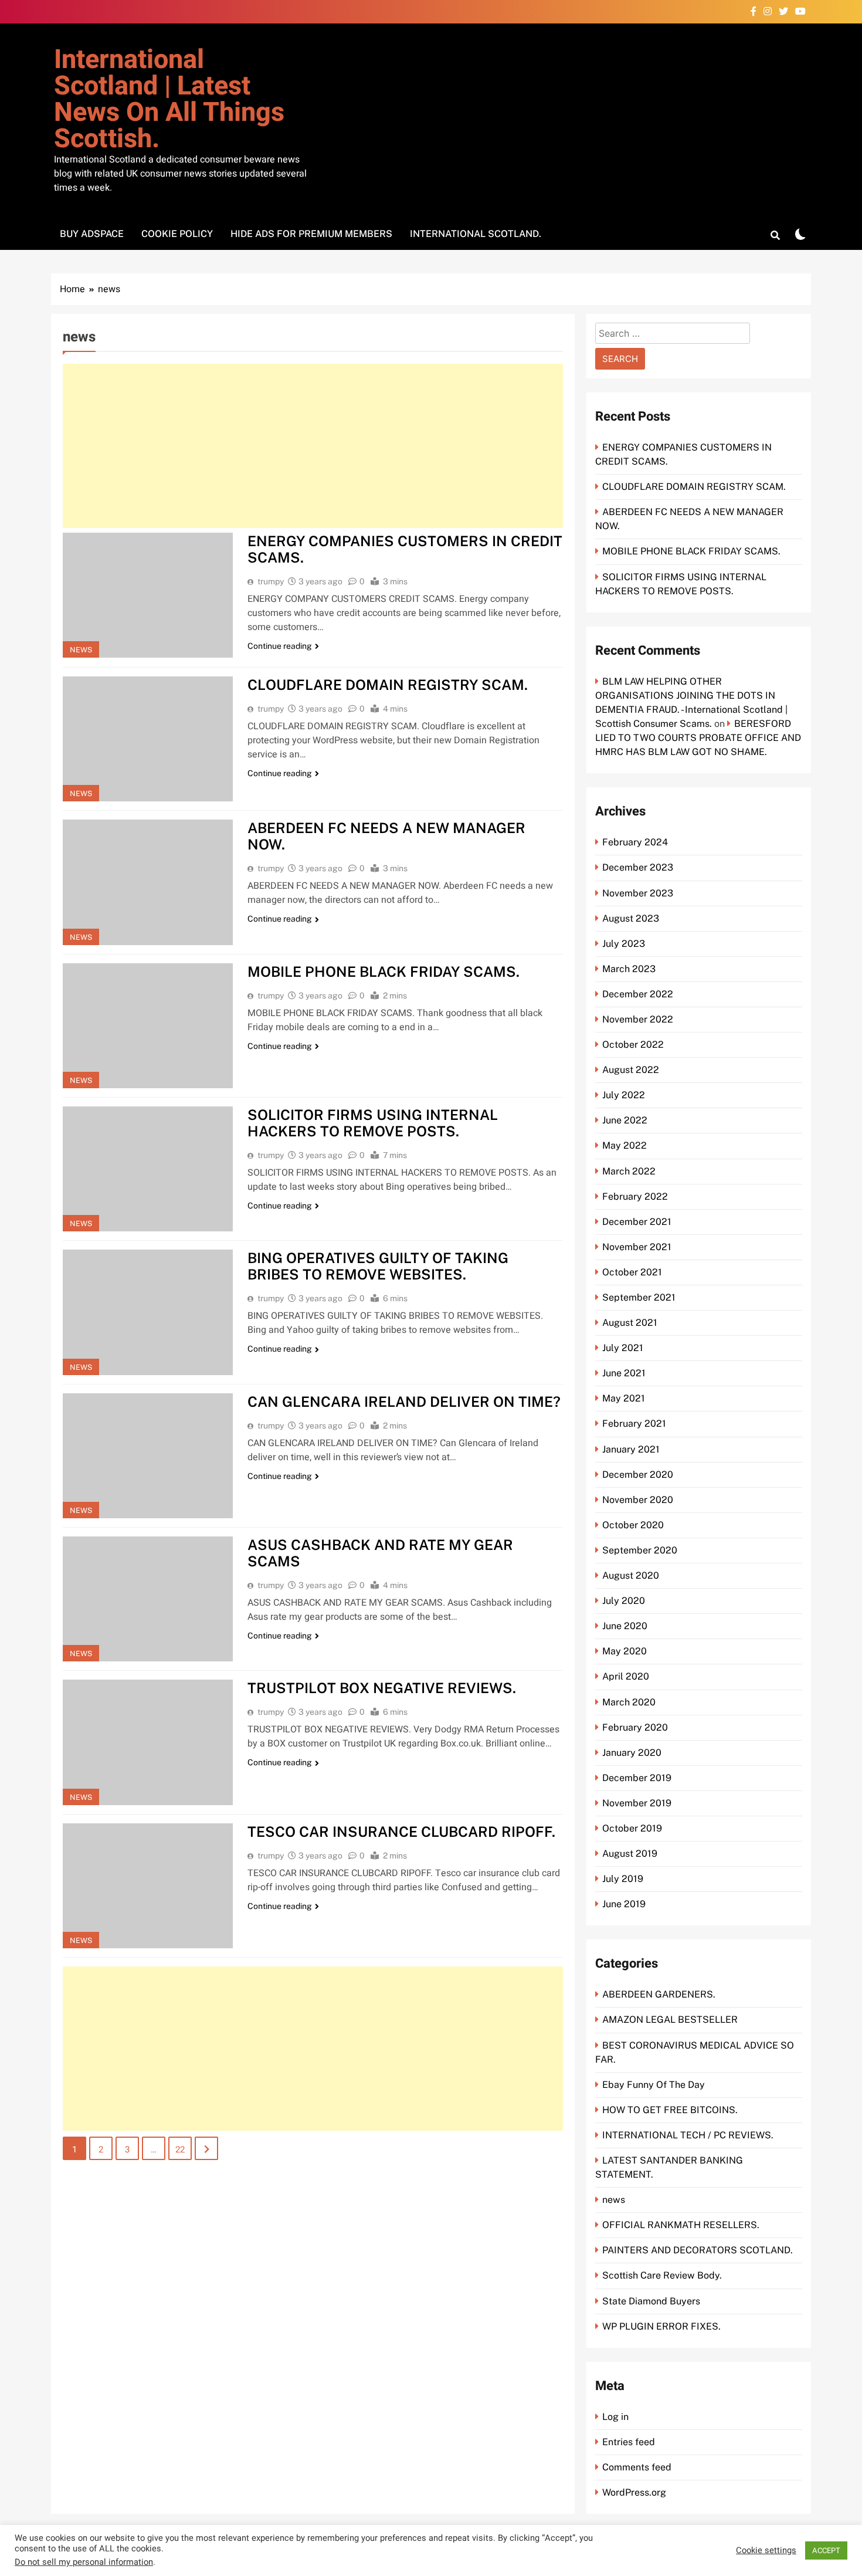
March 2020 (629, 1702)
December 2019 (637, 1778)
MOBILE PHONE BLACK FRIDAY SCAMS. (384, 971)
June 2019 (624, 1904)
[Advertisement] (313, 446)
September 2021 (639, 1297)
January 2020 (632, 1753)
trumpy (271, 581)
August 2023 (631, 918)
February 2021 (634, 1424)
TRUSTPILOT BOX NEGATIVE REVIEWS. (382, 1688)
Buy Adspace (92, 234)
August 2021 (630, 1323)
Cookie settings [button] (766, 2551)
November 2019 (637, 1803)
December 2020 (638, 1475)
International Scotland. (476, 234)
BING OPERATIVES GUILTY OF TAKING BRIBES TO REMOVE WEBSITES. (378, 1266)
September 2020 (640, 1550)
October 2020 (633, 1525)
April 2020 (626, 1676)
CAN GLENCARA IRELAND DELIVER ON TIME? (404, 1402)
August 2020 (631, 1575)
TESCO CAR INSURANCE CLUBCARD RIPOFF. (401, 1832)
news (81, 650)
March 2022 (629, 1171)
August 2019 (630, 1854)
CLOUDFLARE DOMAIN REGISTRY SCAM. (388, 685)
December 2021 (637, 1222)
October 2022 (633, 1045)
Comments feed (637, 2467)
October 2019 (632, 1828)
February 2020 (635, 1727)
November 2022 (638, 1019)
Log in (615, 2417)
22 (180, 2150)
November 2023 (638, 893)
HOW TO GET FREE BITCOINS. (670, 2110)
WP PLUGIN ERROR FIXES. (661, 2326)
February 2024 (635, 842)
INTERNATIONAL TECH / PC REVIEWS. (688, 2135)
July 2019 (623, 1879)
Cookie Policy (177, 234)
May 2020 (625, 1651)
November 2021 (637, 1247)
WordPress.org (634, 2492)
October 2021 (632, 1272)
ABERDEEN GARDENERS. (659, 1994)
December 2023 (638, 867)
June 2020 (625, 1626)
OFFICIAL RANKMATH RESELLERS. (681, 2225)
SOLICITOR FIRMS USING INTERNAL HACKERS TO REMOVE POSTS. (373, 1123)
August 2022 (631, 1070)
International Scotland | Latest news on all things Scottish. (169, 99)
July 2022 (624, 1095)
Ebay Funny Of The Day (654, 2085)
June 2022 (625, 1120)
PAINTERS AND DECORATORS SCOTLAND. (698, 2250)
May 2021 (624, 1398)
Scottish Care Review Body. (662, 2275)
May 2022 (625, 1145)
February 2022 (635, 1196)
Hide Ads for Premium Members (311, 234)
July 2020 (624, 1601)
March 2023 (629, 969)
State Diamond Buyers (651, 2301)
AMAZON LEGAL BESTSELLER (670, 2020)
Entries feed (629, 2442)
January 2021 (631, 1449)
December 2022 (638, 994)
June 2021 (624, 1373)
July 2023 (624, 944)
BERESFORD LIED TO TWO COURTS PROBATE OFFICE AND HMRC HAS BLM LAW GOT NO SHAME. (698, 738)
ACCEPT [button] (826, 2550)
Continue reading (280, 646)
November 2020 (638, 1500)
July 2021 (623, 1348)
